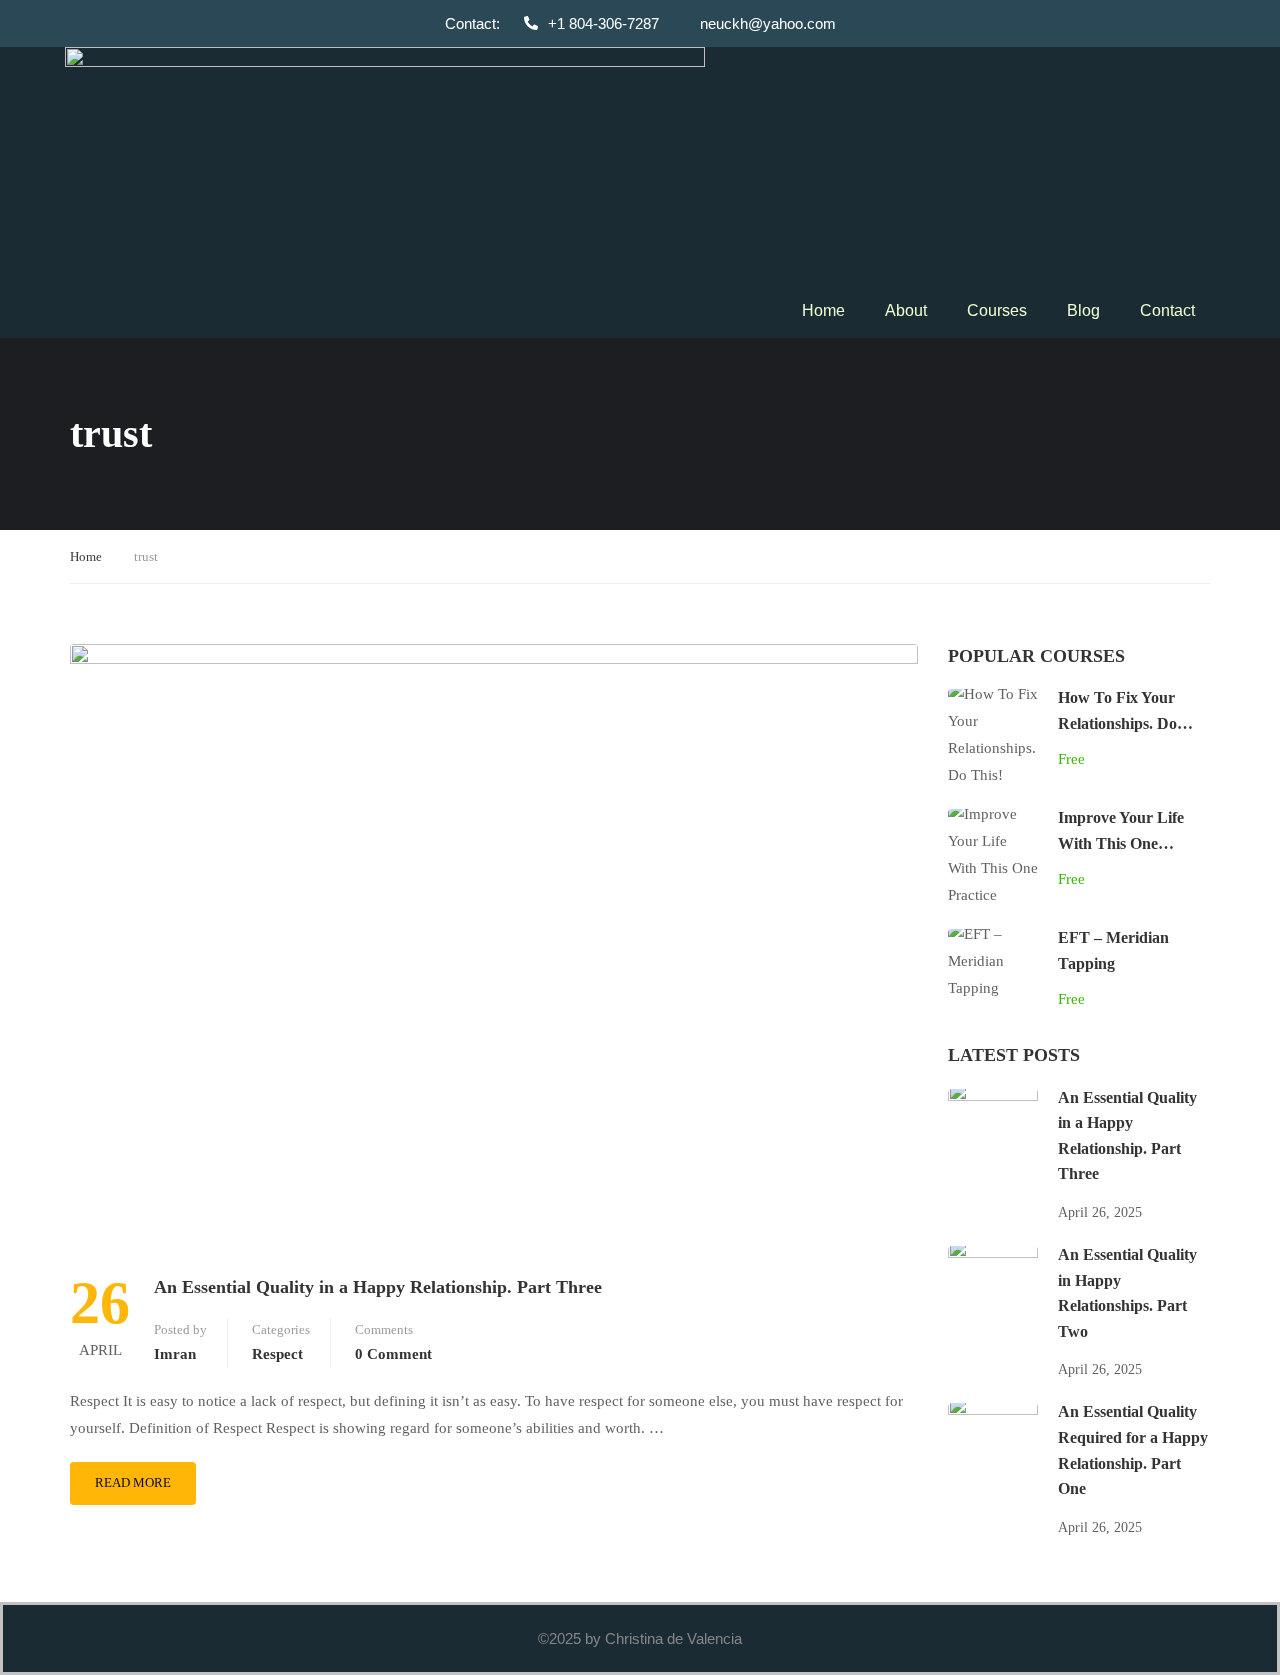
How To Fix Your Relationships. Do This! (1117, 723)
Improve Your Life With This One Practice (1121, 843)
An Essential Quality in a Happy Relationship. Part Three (378, 1287)
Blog (1083, 310)
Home (823, 310)
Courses (997, 310)
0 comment (393, 1354)
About (906, 310)
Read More (133, 1482)
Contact (1167, 310)
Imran (175, 1354)
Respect (277, 1354)
